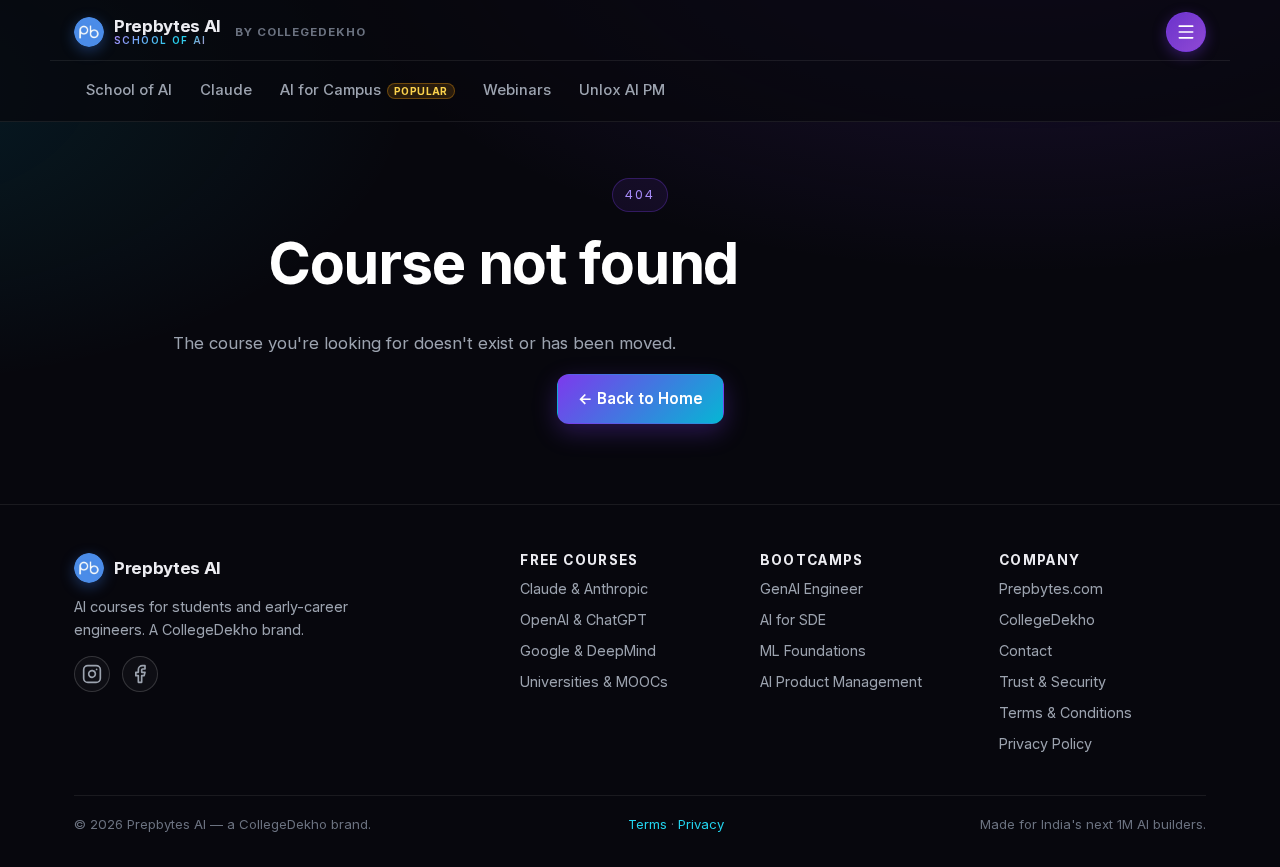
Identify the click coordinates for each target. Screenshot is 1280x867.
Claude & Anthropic (584, 588)
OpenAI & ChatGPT (583, 619)
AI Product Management (841, 681)
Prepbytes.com (1051, 588)
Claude (226, 90)
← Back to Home (640, 398)
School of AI (129, 90)
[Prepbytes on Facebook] (140, 674)
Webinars (517, 90)
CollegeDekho (1047, 619)
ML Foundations (813, 650)
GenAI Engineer (811, 588)
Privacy (701, 824)
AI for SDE (793, 619)
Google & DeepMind (588, 650)
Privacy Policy (1045, 743)
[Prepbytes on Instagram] (92, 674)
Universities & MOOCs (594, 681)
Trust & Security (1052, 681)
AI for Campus (364, 90)
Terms (647, 824)
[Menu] (1186, 32)
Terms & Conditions (1065, 712)
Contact (1025, 650)
